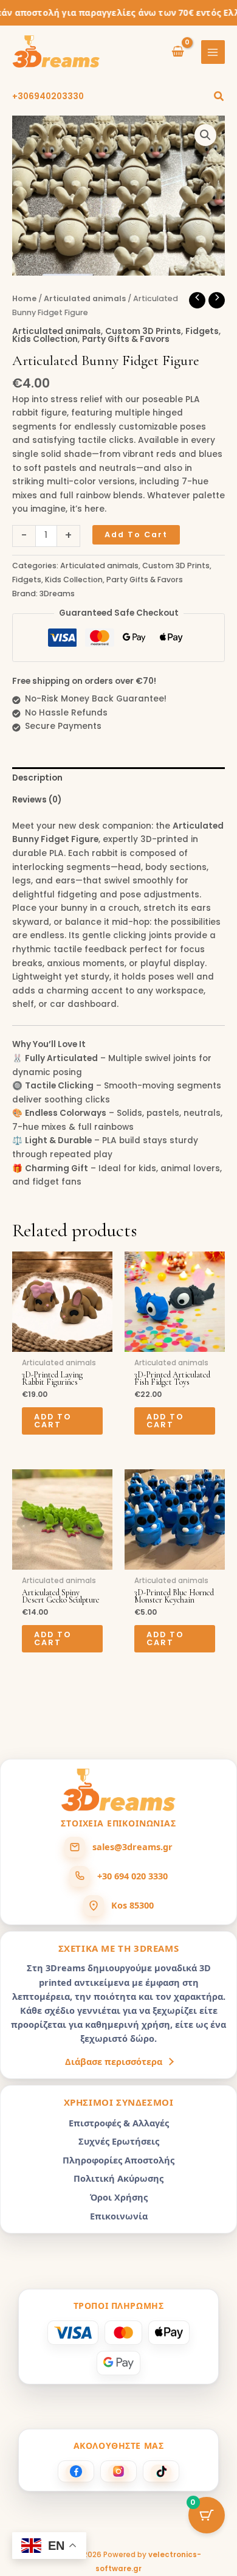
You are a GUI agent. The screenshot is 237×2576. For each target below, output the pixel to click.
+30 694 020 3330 (132, 1876)
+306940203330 (48, 96)
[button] (219, 97)
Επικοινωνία (119, 2216)
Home (24, 298)
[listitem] (76, 2471)
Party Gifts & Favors (126, 339)
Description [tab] (37, 778)
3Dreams (57, 594)
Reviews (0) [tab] (37, 800)
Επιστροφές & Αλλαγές (119, 2123)
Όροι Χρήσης (119, 2197)
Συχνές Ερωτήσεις (119, 2141)
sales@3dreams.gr (132, 1847)
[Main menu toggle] (213, 52)
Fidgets (202, 331)
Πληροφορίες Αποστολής (118, 2160)
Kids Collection (45, 339)
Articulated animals (85, 298)
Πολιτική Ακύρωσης (118, 2178)
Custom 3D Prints (143, 331)
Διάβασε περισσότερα (114, 2061)
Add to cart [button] (53, 1421)
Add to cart (136, 534)
